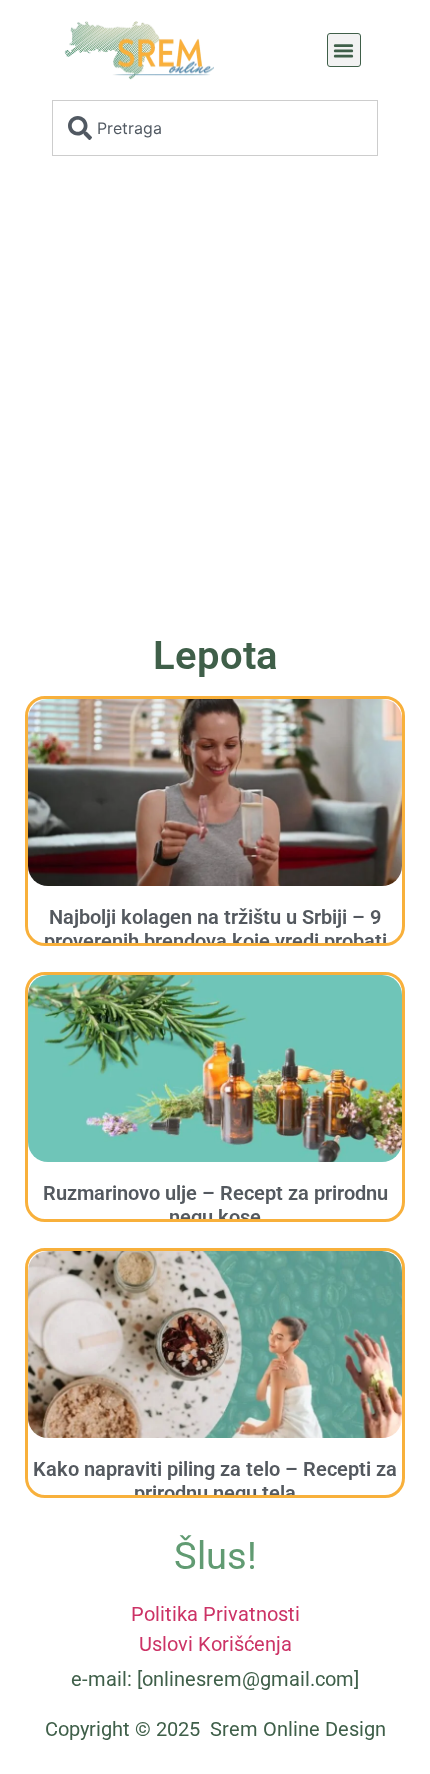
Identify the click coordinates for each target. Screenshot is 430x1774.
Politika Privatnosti (215, 1614)
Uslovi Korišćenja (215, 1644)
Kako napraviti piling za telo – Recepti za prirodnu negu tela (215, 1481)
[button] (344, 50)
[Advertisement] (215, 401)
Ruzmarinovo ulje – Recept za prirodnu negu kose (215, 1205)
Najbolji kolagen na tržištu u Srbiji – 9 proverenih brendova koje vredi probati (215, 929)
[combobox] (215, 128)
